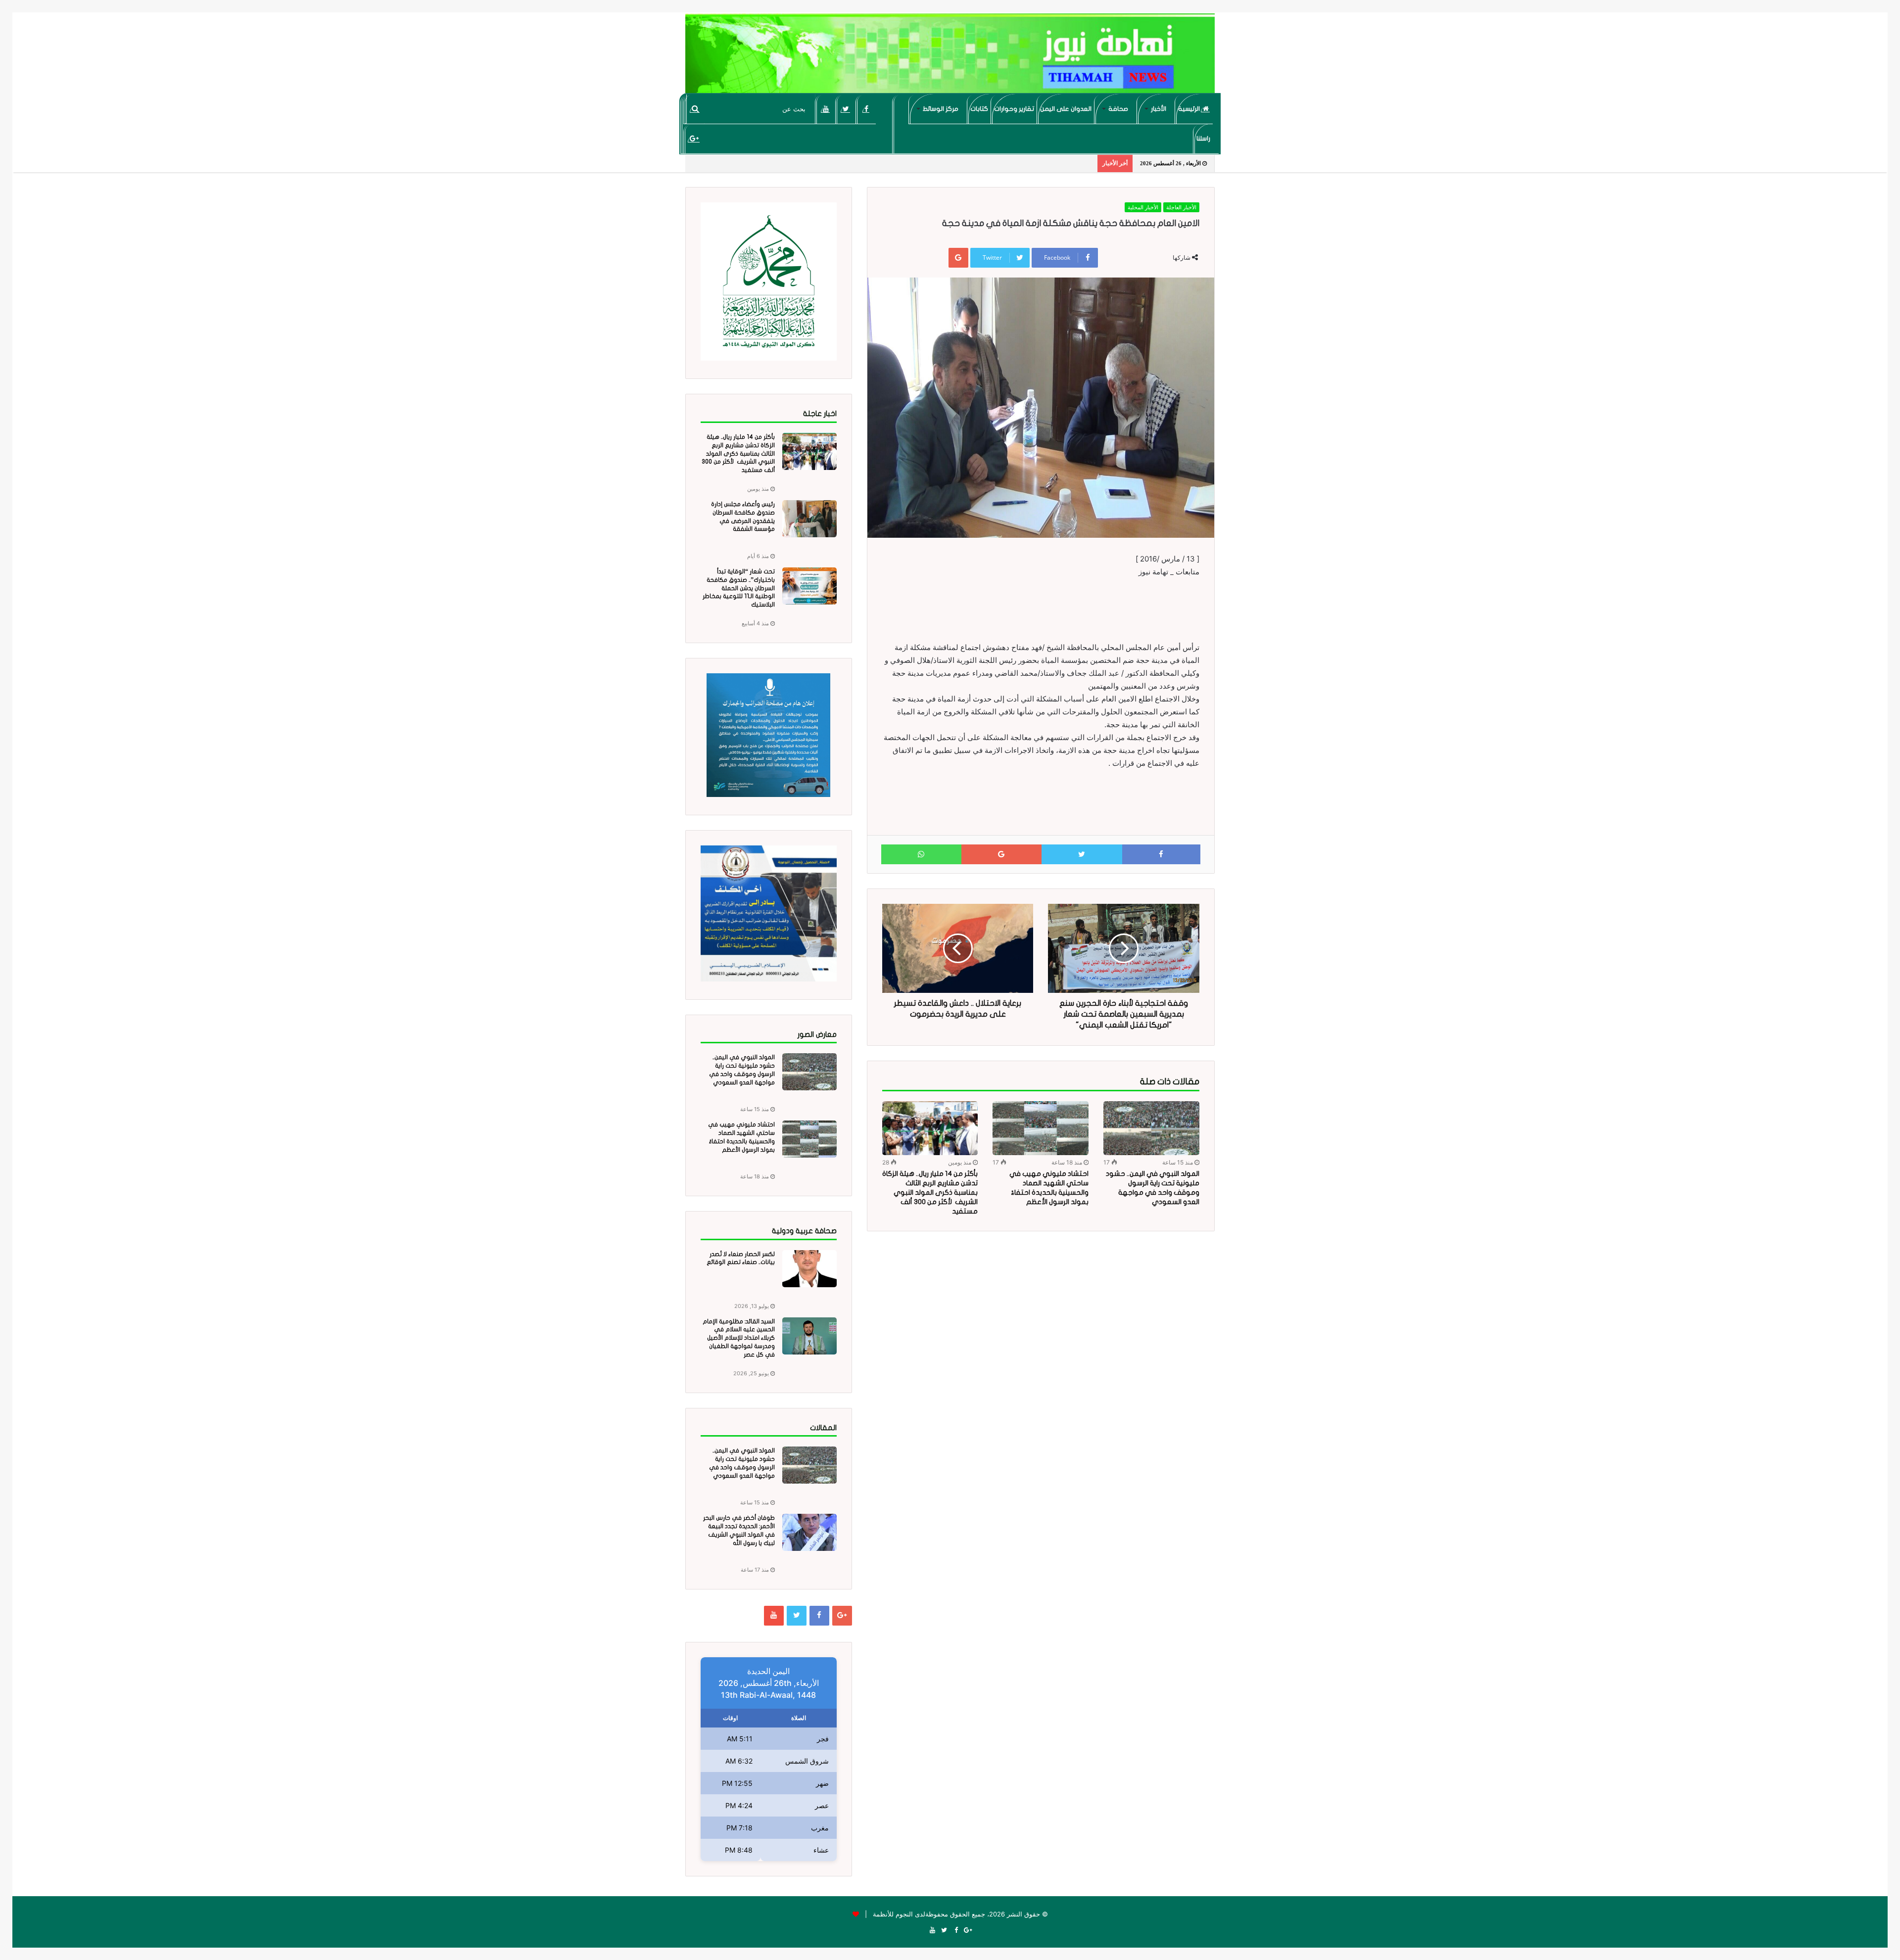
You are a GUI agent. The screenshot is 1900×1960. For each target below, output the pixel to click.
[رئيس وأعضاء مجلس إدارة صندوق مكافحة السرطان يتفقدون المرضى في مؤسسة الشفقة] (809, 519)
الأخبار (1159, 109)
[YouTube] (826, 109)
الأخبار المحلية (1143, 207)
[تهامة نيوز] (950, 57)
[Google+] (694, 139)
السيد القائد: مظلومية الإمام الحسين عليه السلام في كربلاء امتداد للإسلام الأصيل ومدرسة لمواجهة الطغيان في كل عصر (739, 1338)
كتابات (979, 109)
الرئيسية (1190, 109)
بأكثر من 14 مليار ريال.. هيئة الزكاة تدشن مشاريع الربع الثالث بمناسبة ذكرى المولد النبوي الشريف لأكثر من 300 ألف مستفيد (930, 1192)
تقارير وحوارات (1014, 109)
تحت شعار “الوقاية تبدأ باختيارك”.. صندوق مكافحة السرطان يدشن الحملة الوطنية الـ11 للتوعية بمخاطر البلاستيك (739, 588)
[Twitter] (846, 109)
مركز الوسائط (941, 109)
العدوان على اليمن (1066, 109)
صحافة (1118, 109)
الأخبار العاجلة (1181, 207)
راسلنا (1203, 139)
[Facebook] (866, 109)
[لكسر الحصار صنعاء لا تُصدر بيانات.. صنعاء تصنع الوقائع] (809, 1269)
